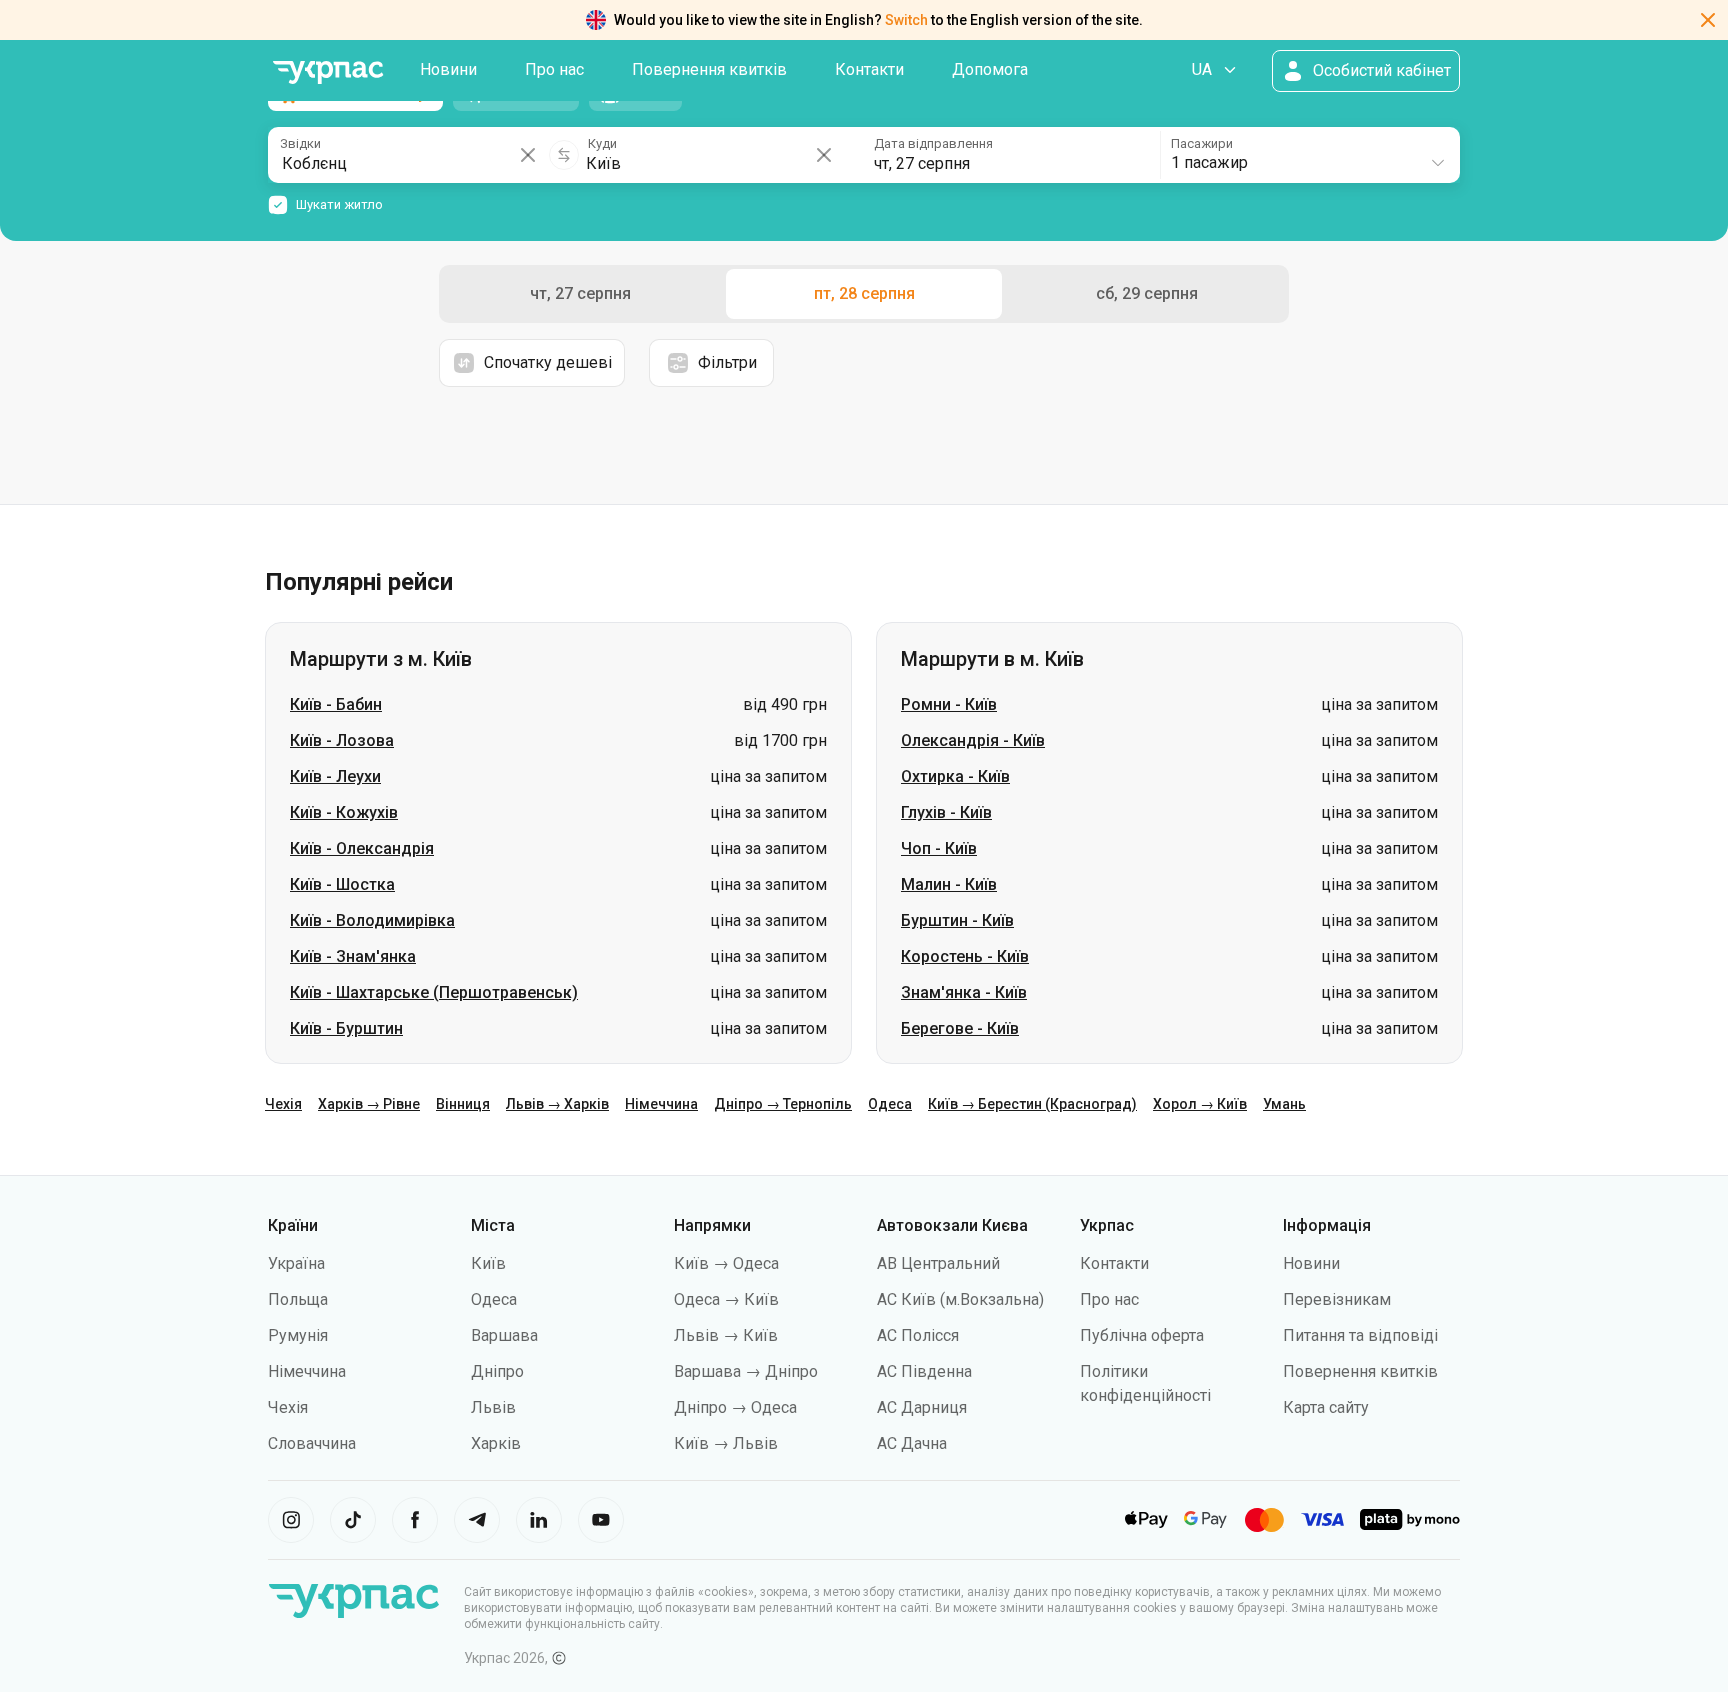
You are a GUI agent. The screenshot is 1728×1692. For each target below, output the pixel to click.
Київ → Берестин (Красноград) (1032, 1104)
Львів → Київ (726, 1335)
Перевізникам (1337, 1299)
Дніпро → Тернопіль (783, 1104)
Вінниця (463, 1104)
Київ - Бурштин (346, 1028)
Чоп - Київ (939, 848)
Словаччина (312, 1443)
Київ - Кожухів (344, 812)
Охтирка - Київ (955, 776)
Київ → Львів (726, 1443)
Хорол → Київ (1200, 1104)
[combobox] (1309, 155)
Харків (496, 1443)
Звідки (300, 143)
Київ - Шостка (342, 884)
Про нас (554, 69)
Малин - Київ (949, 884)
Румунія (298, 1335)
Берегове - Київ (960, 1028)
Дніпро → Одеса (735, 1407)
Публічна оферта (1142, 1335)
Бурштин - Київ (957, 920)
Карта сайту (1326, 1407)
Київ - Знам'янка (353, 956)
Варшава (504, 1335)
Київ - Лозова (342, 740)
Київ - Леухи (335, 776)
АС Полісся (918, 1335)
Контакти (869, 69)
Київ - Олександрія (362, 848)
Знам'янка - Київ (964, 992)
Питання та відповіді (1360, 1335)
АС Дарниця (922, 1407)
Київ (488, 1263)
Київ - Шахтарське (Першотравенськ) (434, 992)
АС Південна (924, 1371)
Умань (1284, 1104)
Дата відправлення (933, 143)
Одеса (890, 1104)
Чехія (283, 1104)
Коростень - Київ (965, 956)
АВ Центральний (938, 1263)
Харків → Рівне (369, 1104)
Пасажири (1202, 143)
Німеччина (661, 1104)
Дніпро (497, 1371)
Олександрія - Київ (973, 740)
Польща (298, 1299)
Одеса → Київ (726, 1299)
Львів (493, 1407)
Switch (906, 20)
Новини (448, 69)
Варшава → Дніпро (746, 1371)
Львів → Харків (557, 1104)
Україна (296, 1263)
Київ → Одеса (726, 1263)
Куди (602, 143)
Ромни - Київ (949, 704)
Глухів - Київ (946, 812)
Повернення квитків (709, 69)
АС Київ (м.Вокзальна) (960, 1299)
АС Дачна (912, 1443)
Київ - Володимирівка (372, 920)
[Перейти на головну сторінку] (328, 72)
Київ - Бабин (336, 704)
